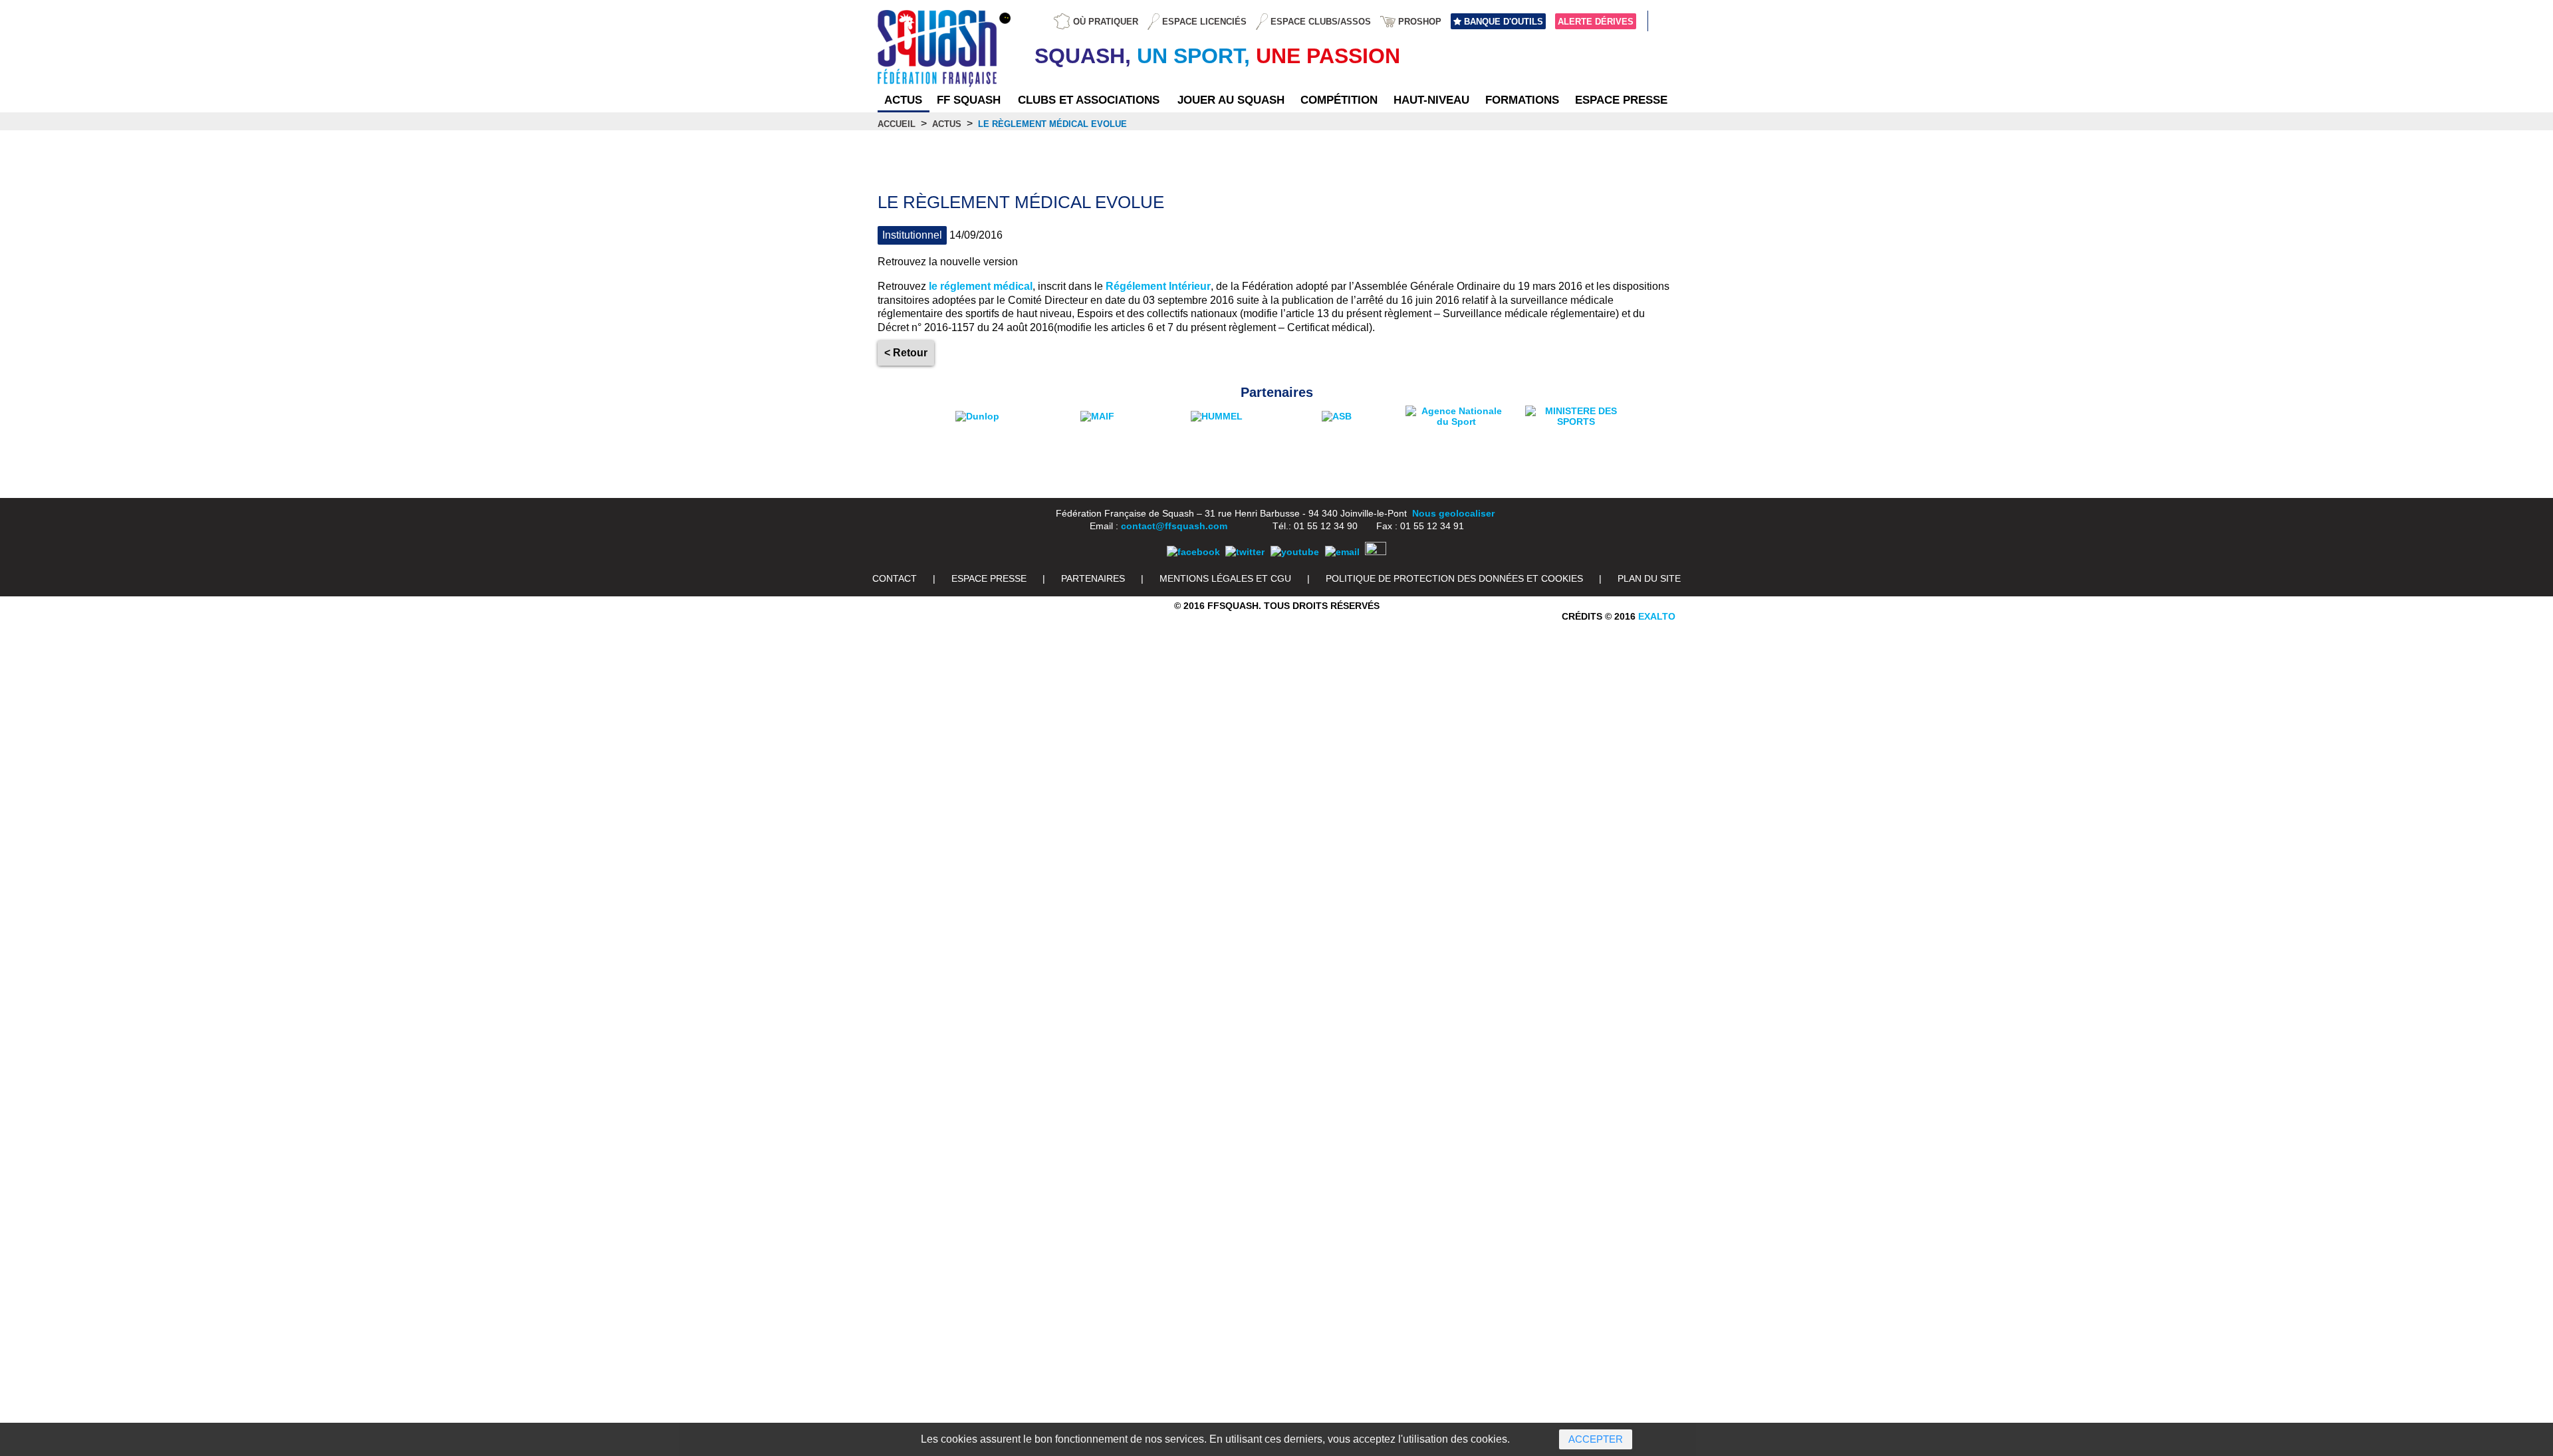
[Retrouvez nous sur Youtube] (1295, 552)
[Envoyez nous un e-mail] (1342, 552)
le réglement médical (981, 286)
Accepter (1596, 1439)
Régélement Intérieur (1158, 286)
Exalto (1657, 616)
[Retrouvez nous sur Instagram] (1376, 552)
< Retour (906, 353)
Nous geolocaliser (1453, 513)
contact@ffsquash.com (1174, 526)
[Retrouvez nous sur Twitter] (1245, 552)
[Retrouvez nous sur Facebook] (1193, 552)
